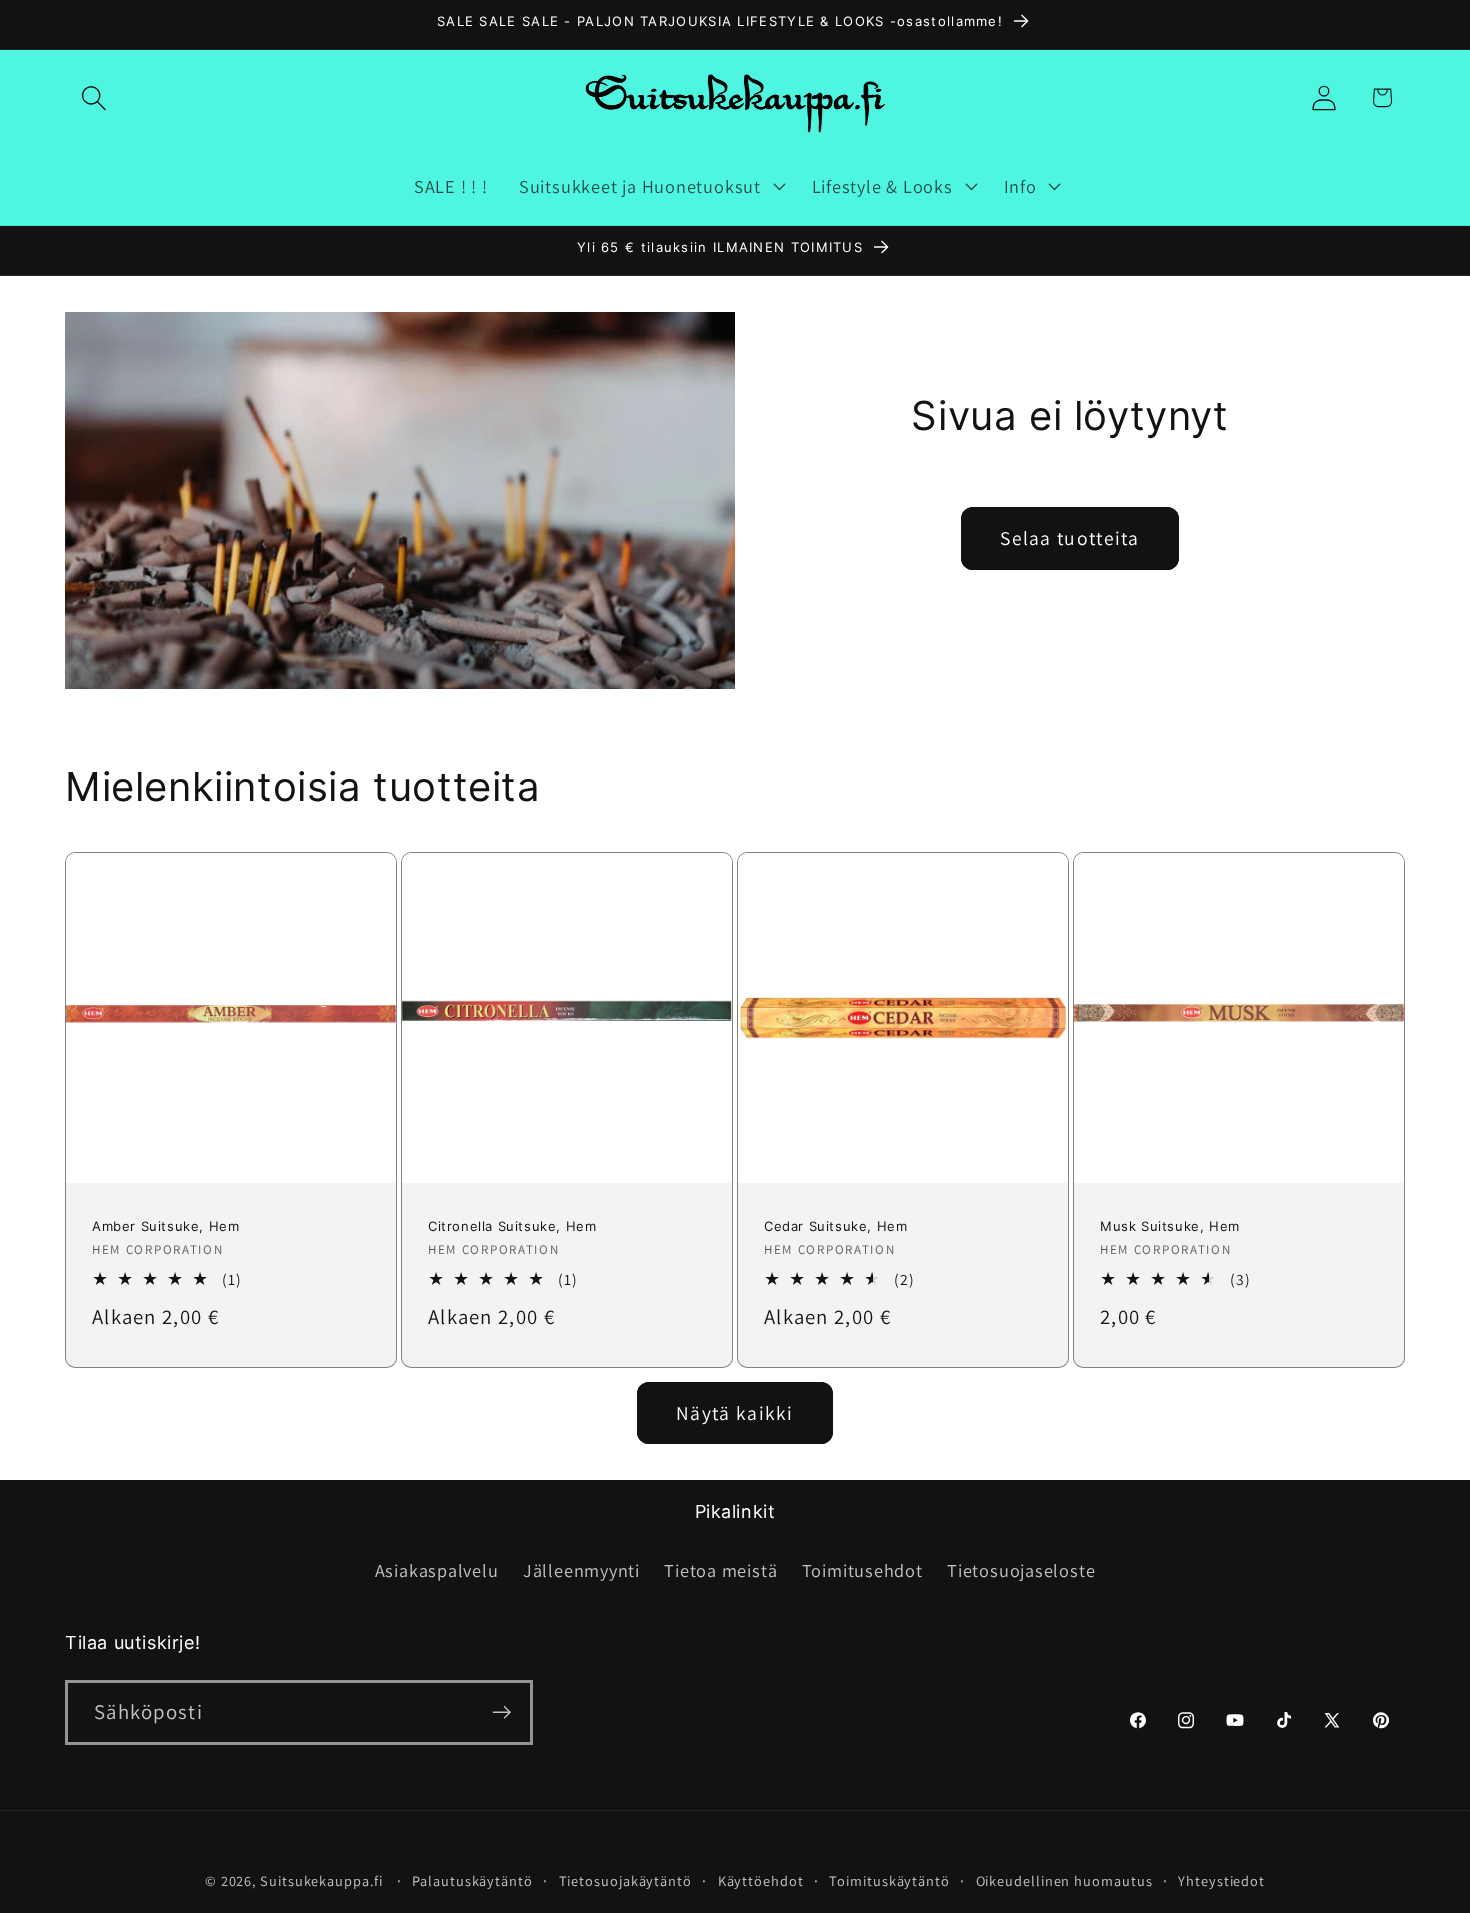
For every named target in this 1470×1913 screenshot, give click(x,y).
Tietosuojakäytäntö (625, 1880)
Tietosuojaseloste (1021, 1570)
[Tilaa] (501, 1712)
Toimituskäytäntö (889, 1880)
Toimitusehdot (862, 1570)
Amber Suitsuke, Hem (165, 1227)
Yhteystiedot (1221, 1880)
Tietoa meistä (720, 1570)
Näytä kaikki (735, 1413)
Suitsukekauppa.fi (321, 1880)
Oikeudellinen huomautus (1064, 1880)
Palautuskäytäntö (472, 1880)
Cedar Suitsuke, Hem (835, 1227)
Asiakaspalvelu (437, 1570)
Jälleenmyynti (581, 1570)
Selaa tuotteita (1070, 538)
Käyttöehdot (761, 1880)
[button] (93, 97)
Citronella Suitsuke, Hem (512, 1227)
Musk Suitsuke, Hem (1170, 1227)
